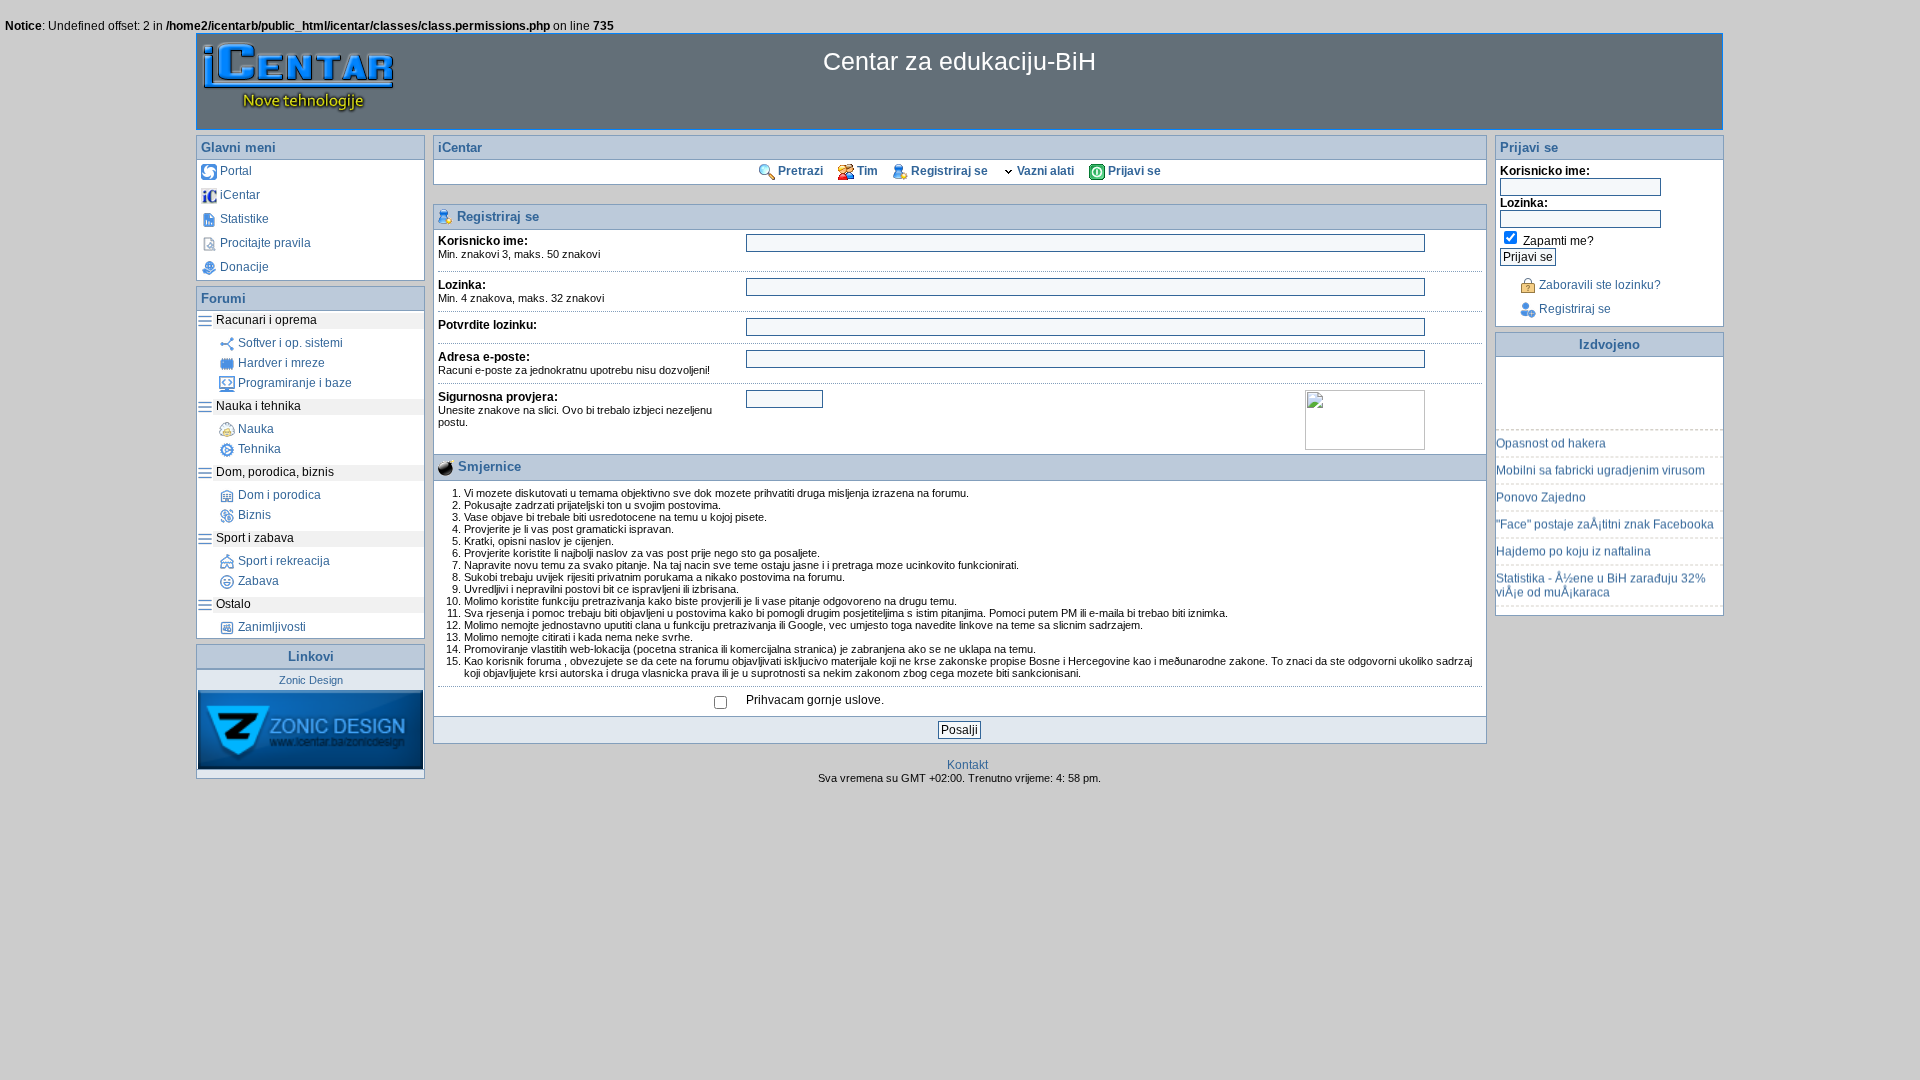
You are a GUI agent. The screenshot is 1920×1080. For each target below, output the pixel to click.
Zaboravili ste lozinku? (1598, 285)
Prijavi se (1133, 171)
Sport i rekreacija (282, 561)
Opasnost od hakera (1551, 437)
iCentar (238, 195)
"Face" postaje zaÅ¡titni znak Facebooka (1605, 518)
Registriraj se (948, 171)
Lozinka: (521, 291)
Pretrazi (799, 171)
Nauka (254, 429)
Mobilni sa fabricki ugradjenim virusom (1600, 464)
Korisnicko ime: (519, 247)
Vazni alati (1044, 171)
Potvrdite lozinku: (487, 325)
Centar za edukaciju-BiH (959, 61)
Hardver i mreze (280, 363)
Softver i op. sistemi (289, 343)
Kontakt (967, 765)
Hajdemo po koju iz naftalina (1573, 545)
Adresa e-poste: (574, 363)
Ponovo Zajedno (1541, 491)
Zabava (257, 581)
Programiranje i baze (293, 383)
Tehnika (258, 449)
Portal (234, 171)
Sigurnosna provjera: (575, 409)
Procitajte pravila (264, 243)
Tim (866, 171)
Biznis (253, 515)
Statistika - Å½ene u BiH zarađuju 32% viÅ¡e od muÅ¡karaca (1601, 579)
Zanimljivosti (270, 627)
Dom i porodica (278, 495)
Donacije (243, 267)
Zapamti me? (1558, 241)
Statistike (243, 219)
